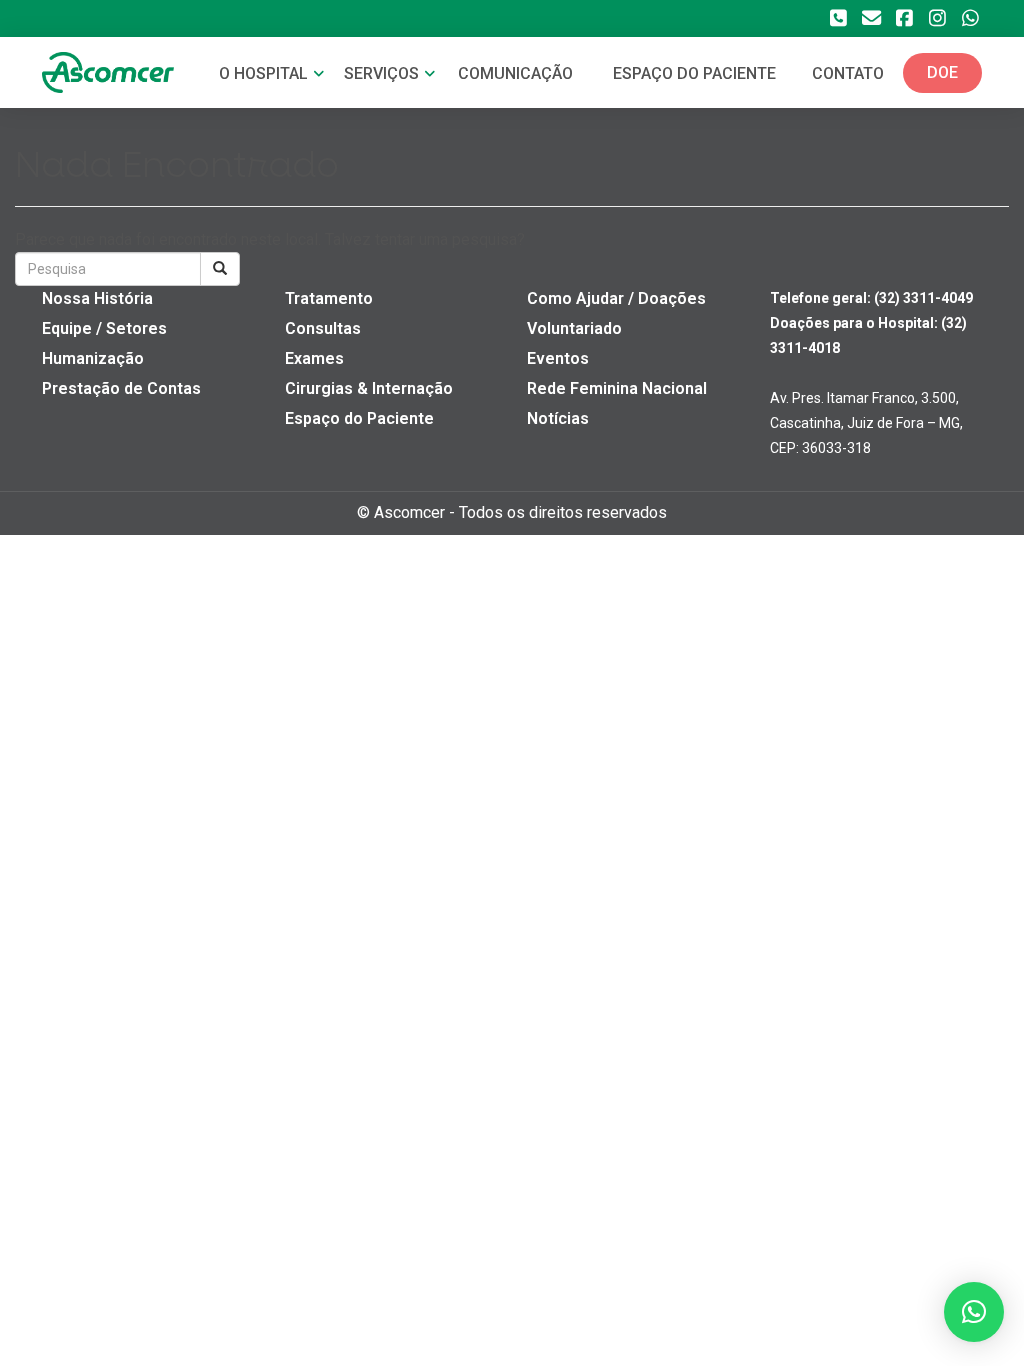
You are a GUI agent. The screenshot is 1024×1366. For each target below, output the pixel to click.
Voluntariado (574, 328)
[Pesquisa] (220, 269)
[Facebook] (904, 18)
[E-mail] (871, 18)
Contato (848, 73)
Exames (314, 358)
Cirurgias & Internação (369, 388)
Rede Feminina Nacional (617, 388)
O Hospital (265, 73)
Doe (942, 72)
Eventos (558, 358)
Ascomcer (409, 512)
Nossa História (97, 298)
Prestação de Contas (121, 388)
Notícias (558, 418)
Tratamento (329, 298)
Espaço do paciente (694, 73)
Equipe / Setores (104, 328)
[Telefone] (838, 18)
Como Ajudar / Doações (616, 298)
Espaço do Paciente (359, 418)
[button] (974, 1312)
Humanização (93, 358)
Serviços (383, 73)
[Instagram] (937, 18)
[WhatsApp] (970, 18)
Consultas (323, 328)
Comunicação (515, 73)
